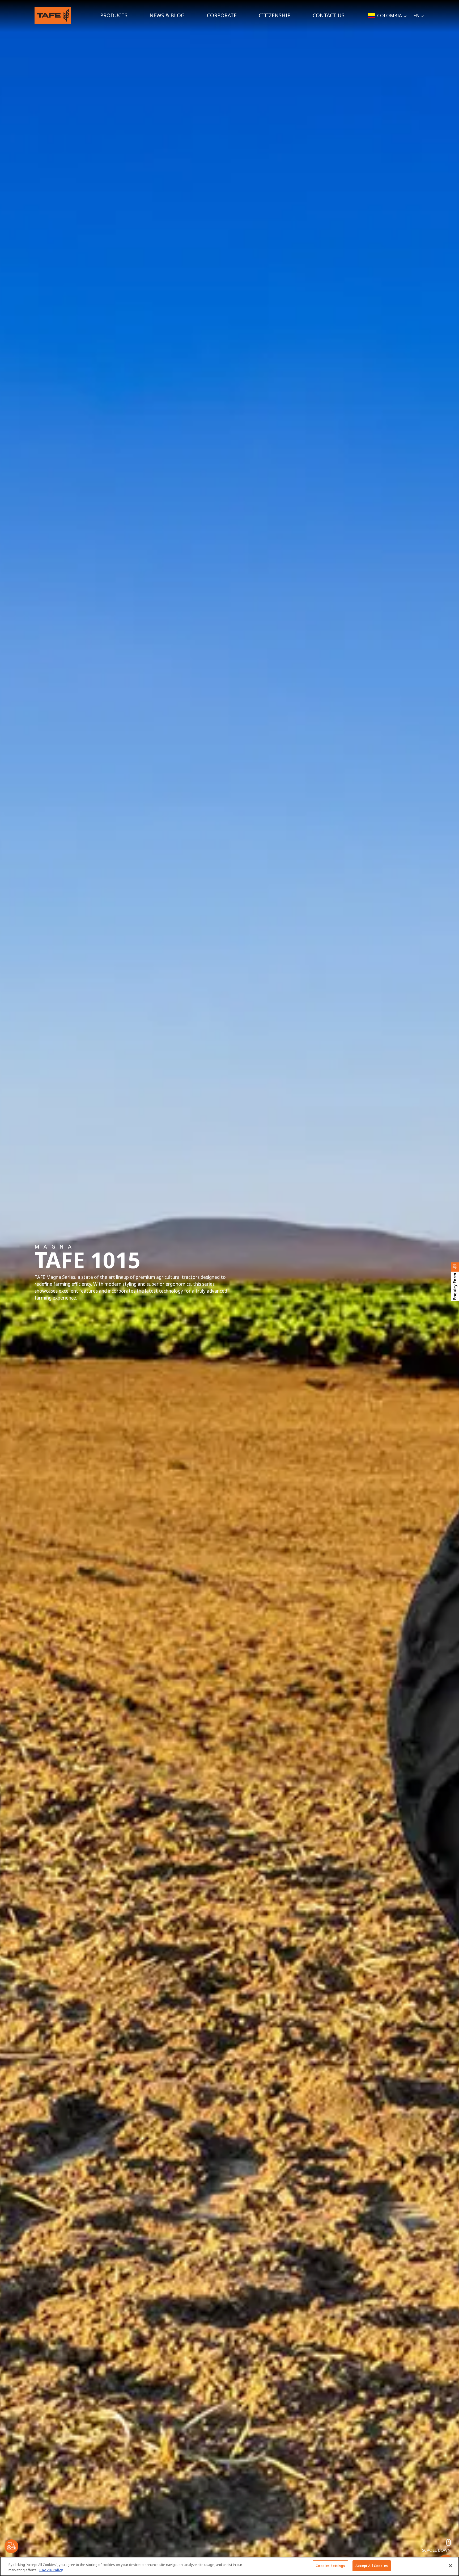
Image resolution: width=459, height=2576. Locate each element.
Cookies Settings (330, 2566)
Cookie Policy (51, 2570)
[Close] (450, 2566)
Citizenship (275, 15)
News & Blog (167, 15)
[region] (229, 2566)
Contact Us (329, 15)
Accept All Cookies (371, 2566)
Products (114, 15)
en (416, 16)
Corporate (222, 15)
